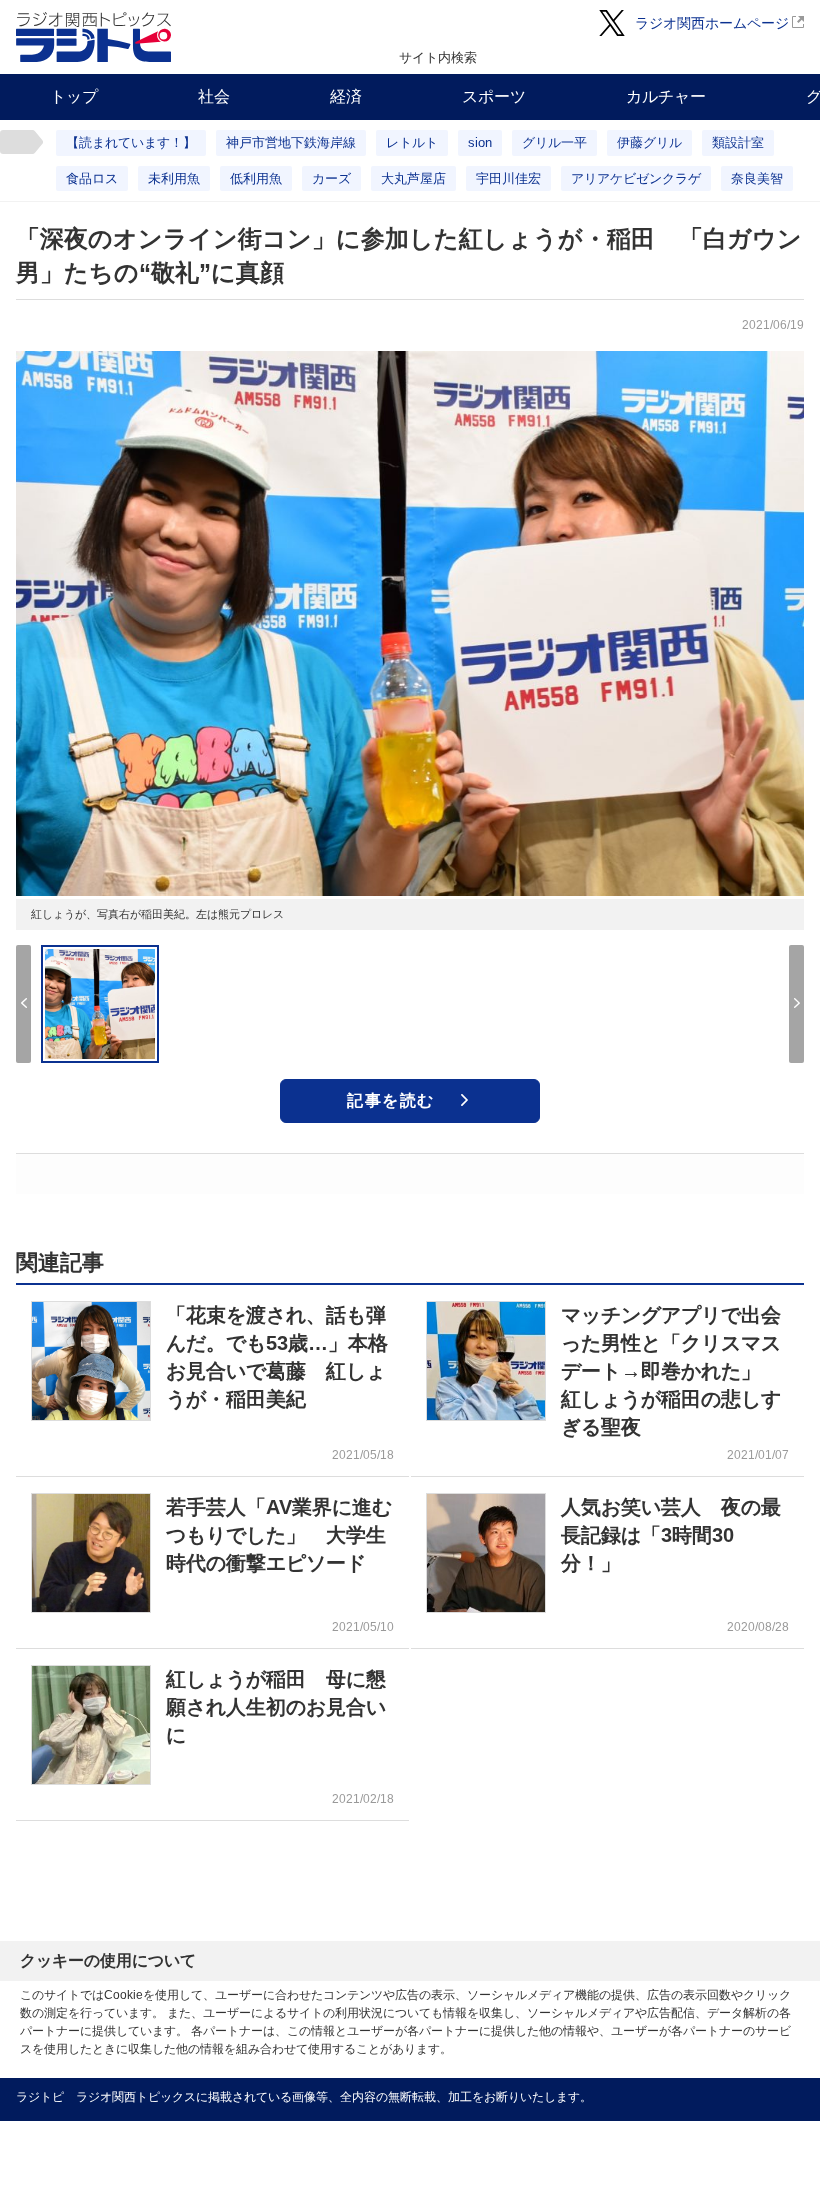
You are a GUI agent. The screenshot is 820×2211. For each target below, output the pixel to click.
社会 (214, 96)
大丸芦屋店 (413, 178)
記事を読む (391, 1100)
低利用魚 (256, 178)
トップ (74, 96)
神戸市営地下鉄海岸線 (291, 142)
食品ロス (92, 178)
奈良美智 (757, 178)
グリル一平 (554, 142)
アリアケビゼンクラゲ (636, 178)
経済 (346, 96)
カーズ (331, 178)
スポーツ (494, 96)
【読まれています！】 (131, 142)
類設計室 (738, 142)
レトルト (412, 142)
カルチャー (666, 96)
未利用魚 (174, 178)
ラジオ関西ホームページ (712, 23)
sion (480, 142)
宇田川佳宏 (508, 178)
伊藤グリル (649, 142)
